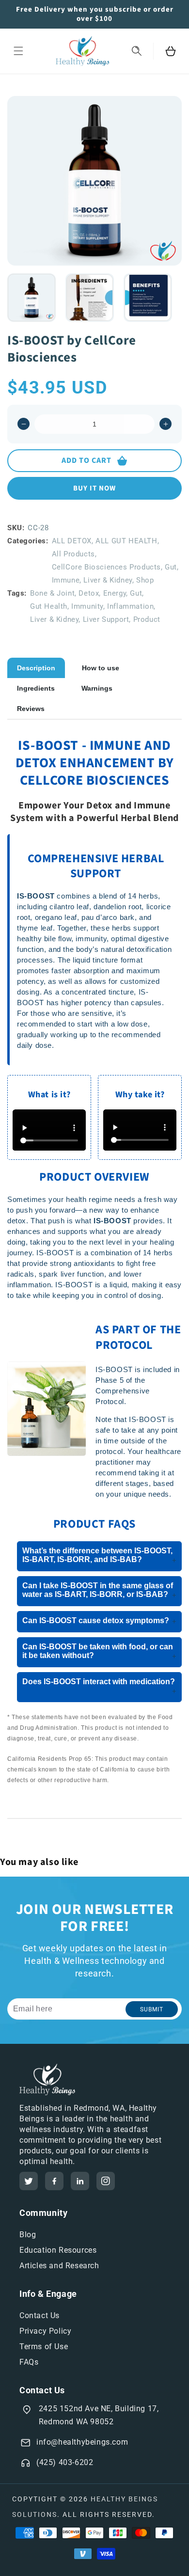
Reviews (31, 709)
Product (147, 619)
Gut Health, (50, 606)
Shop (145, 580)
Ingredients (36, 688)
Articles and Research (59, 2266)
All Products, (74, 554)
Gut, (172, 567)
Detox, (90, 593)
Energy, (116, 593)
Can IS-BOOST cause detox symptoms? (99, 1621)
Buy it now (94, 488)
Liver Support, (107, 619)
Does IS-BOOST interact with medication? (99, 1686)
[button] (18, 51)
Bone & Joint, (53, 593)
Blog (28, 2235)
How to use (101, 668)
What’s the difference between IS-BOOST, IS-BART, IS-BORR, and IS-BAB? (99, 1556)
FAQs (29, 2362)
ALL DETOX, (73, 541)
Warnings (97, 688)
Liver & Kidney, (109, 580)
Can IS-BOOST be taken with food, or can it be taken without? (99, 1651)
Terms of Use (44, 2347)
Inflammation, (131, 606)
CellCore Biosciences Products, (107, 567)
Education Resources (58, 2250)
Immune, (67, 580)
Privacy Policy (45, 2331)
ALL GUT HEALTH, (127, 541)
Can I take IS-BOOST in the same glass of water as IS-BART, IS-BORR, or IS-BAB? (99, 1590)
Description (36, 668)
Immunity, (88, 606)
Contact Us (39, 2315)
